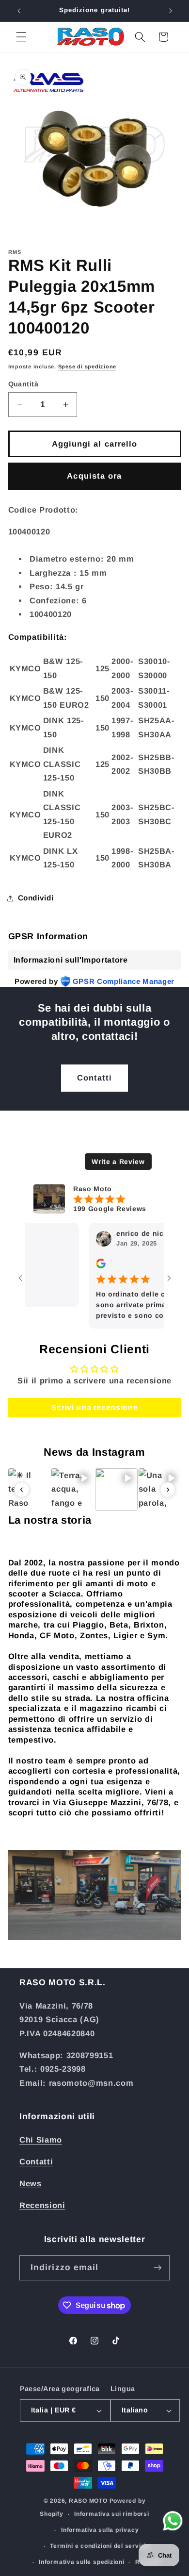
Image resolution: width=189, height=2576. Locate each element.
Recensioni (42, 2205)
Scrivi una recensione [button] (95, 1407)
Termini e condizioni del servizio (100, 2546)
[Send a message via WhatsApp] (173, 2521)
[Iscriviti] (157, 2268)
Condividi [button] (36, 898)
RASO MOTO (88, 2501)
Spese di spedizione (87, 366)
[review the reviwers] (84, 1266)
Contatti (95, 1078)
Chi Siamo (41, 2140)
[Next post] (168, 1490)
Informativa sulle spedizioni (82, 2562)
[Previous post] (22, 1490)
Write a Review (118, 1162)
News (31, 2183)
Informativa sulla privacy (100, 2530)
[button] (21, 37)
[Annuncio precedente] (19, 11)
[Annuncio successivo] (171, 11)
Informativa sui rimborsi (111, 2514)
